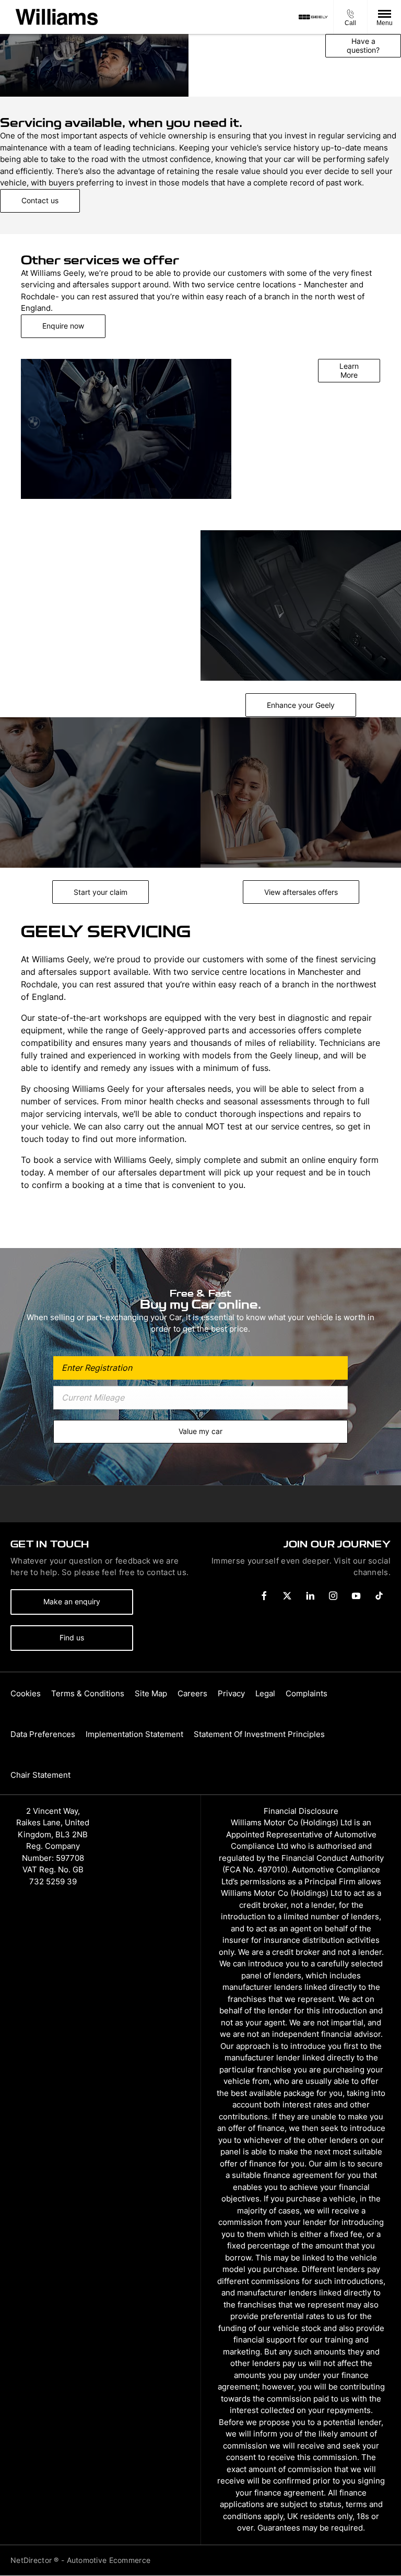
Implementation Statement (134, 1734)
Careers (192, 1693)
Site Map (151, 1693)
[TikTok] (379, 1596)
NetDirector (32, 2560)
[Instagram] (333, 1596)
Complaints (306, 1693)
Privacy (231, 1693)
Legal (265, 1693)
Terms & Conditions (88, 1693)
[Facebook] (264, 1596)
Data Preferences (43, 1734)
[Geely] (313, 17)
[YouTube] (356, 1596)
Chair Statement (40, 1775)
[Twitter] (287, 1596)
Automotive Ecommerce (109, 2560)
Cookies (26, 1693)
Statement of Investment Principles (259, 1734)
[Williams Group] (57, 17)
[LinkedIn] (310, 1596)
